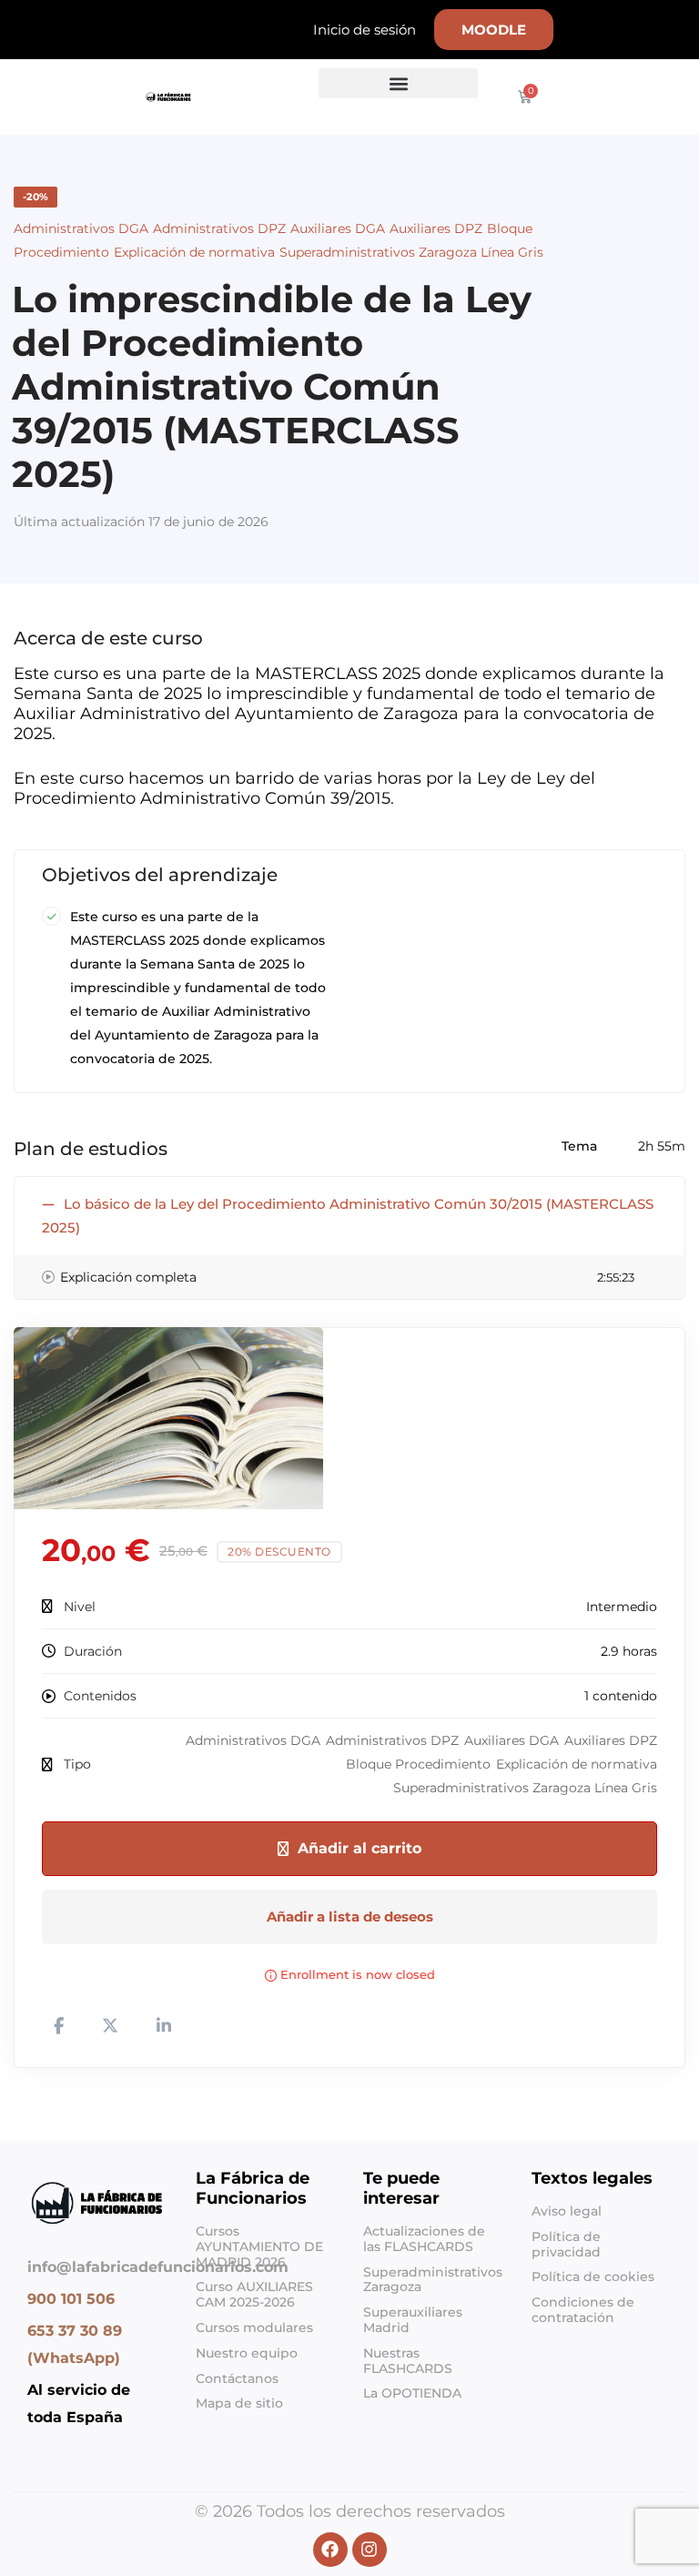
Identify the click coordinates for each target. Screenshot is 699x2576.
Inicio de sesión (365, 30)
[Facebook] (27, 2450)
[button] (398, 83)
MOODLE (494, 30)
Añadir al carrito (360, 1848)
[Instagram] (42, 2450)
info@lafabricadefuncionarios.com (158, 2267)
